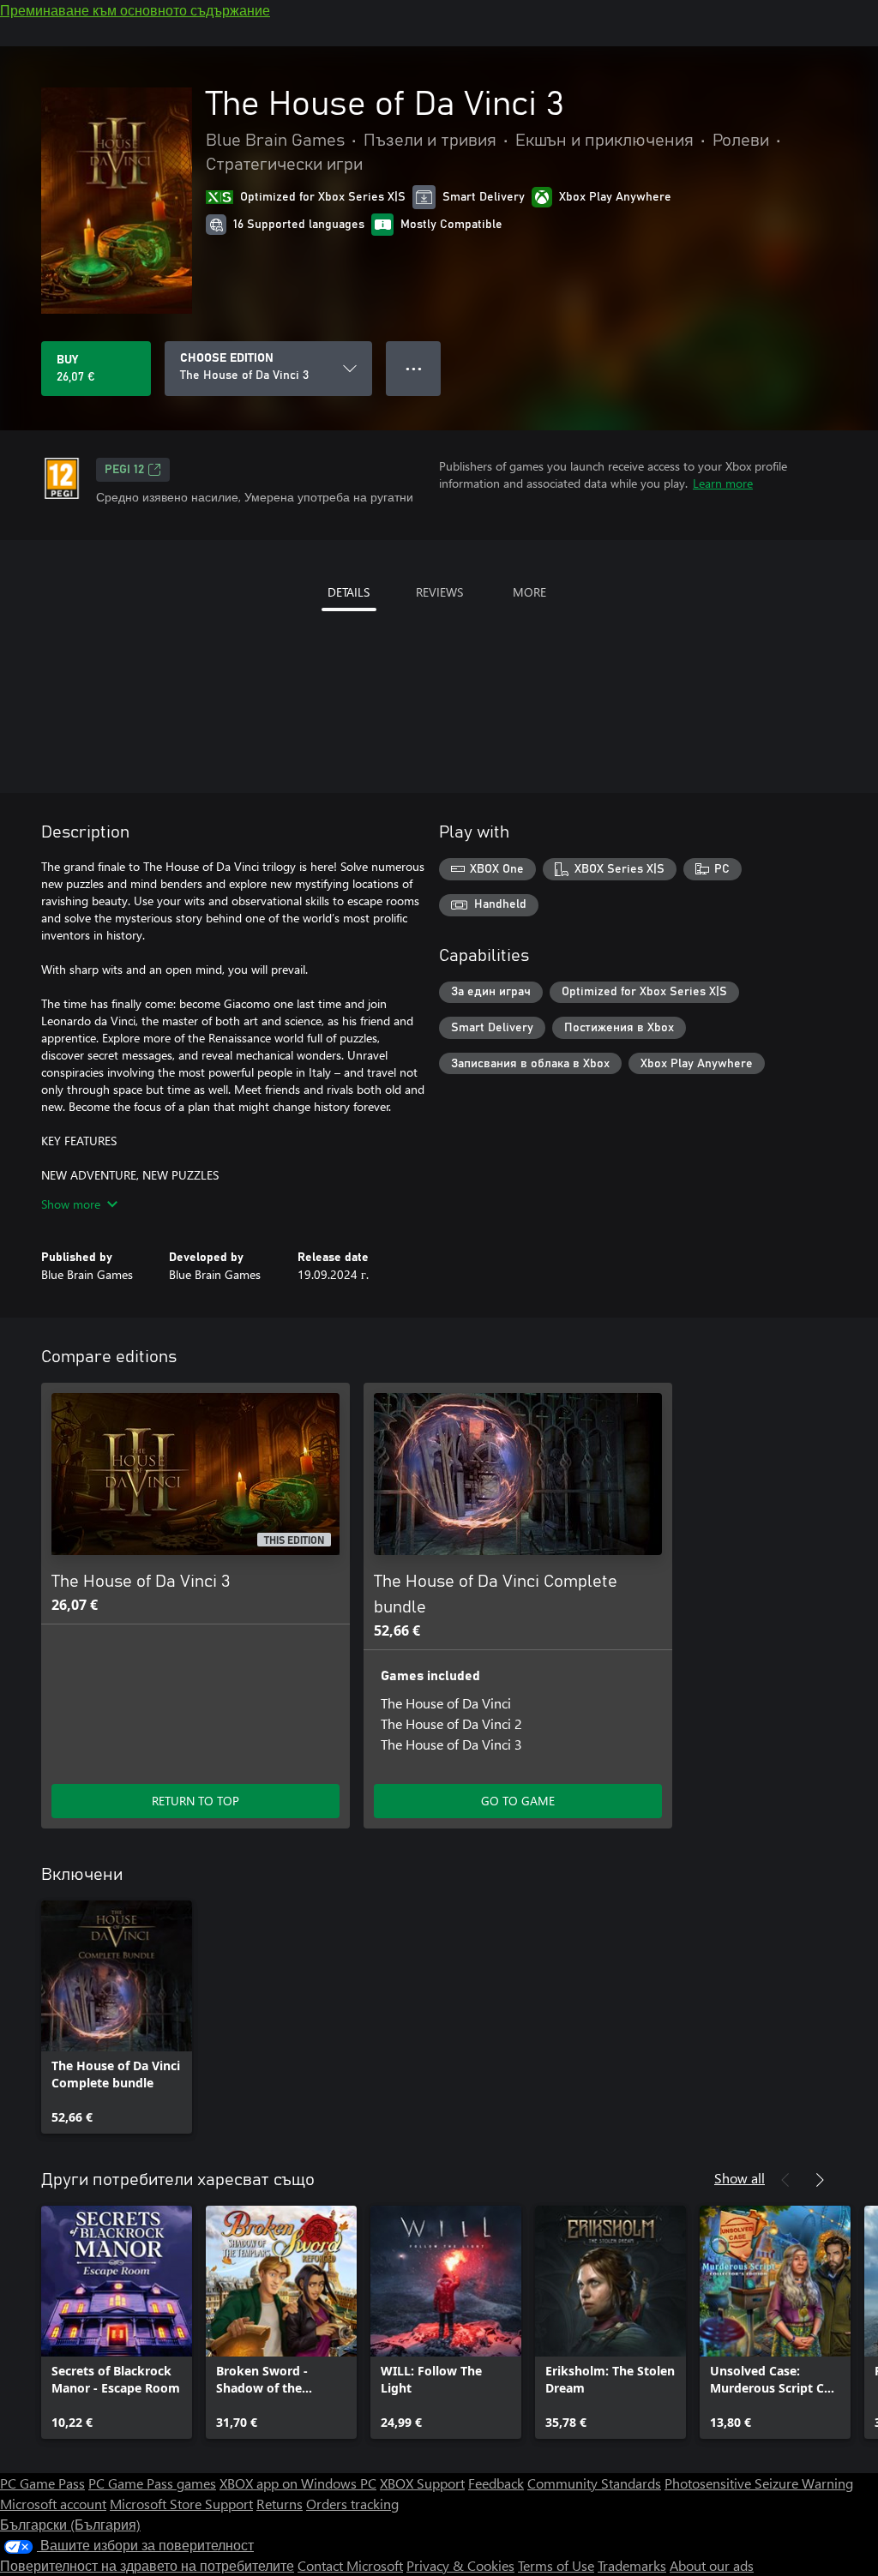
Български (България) (70, 2524)
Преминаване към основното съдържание (135, 10)
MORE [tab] (529, 592)
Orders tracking (352, 2504)
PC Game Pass (42, 2483)
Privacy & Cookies (460, 2565)
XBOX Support (422, 2483)
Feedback (496, 2483)
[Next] (820, 2180)
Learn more (723, 483)
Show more (71, 1204)
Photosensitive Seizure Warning (759, 2483)
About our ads (712, 2565)
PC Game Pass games (152, 2483)
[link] (117, 2017)
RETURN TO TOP (195, 1801)
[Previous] (785, 2180)
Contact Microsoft (350, 2565)
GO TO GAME (518, 1801)
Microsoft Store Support (181, 2504)
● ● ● (414, 368)
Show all (740, 2178)
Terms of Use (556, 2565)
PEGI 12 (124, 470)
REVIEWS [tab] (439, 592)
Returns (280, 2504)
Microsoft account (53, 2504)
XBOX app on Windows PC (298, 2483)
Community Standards (594, 2483)
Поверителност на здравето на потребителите (147, 2565)
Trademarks (632, 2565)
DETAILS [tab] (349, 592)
